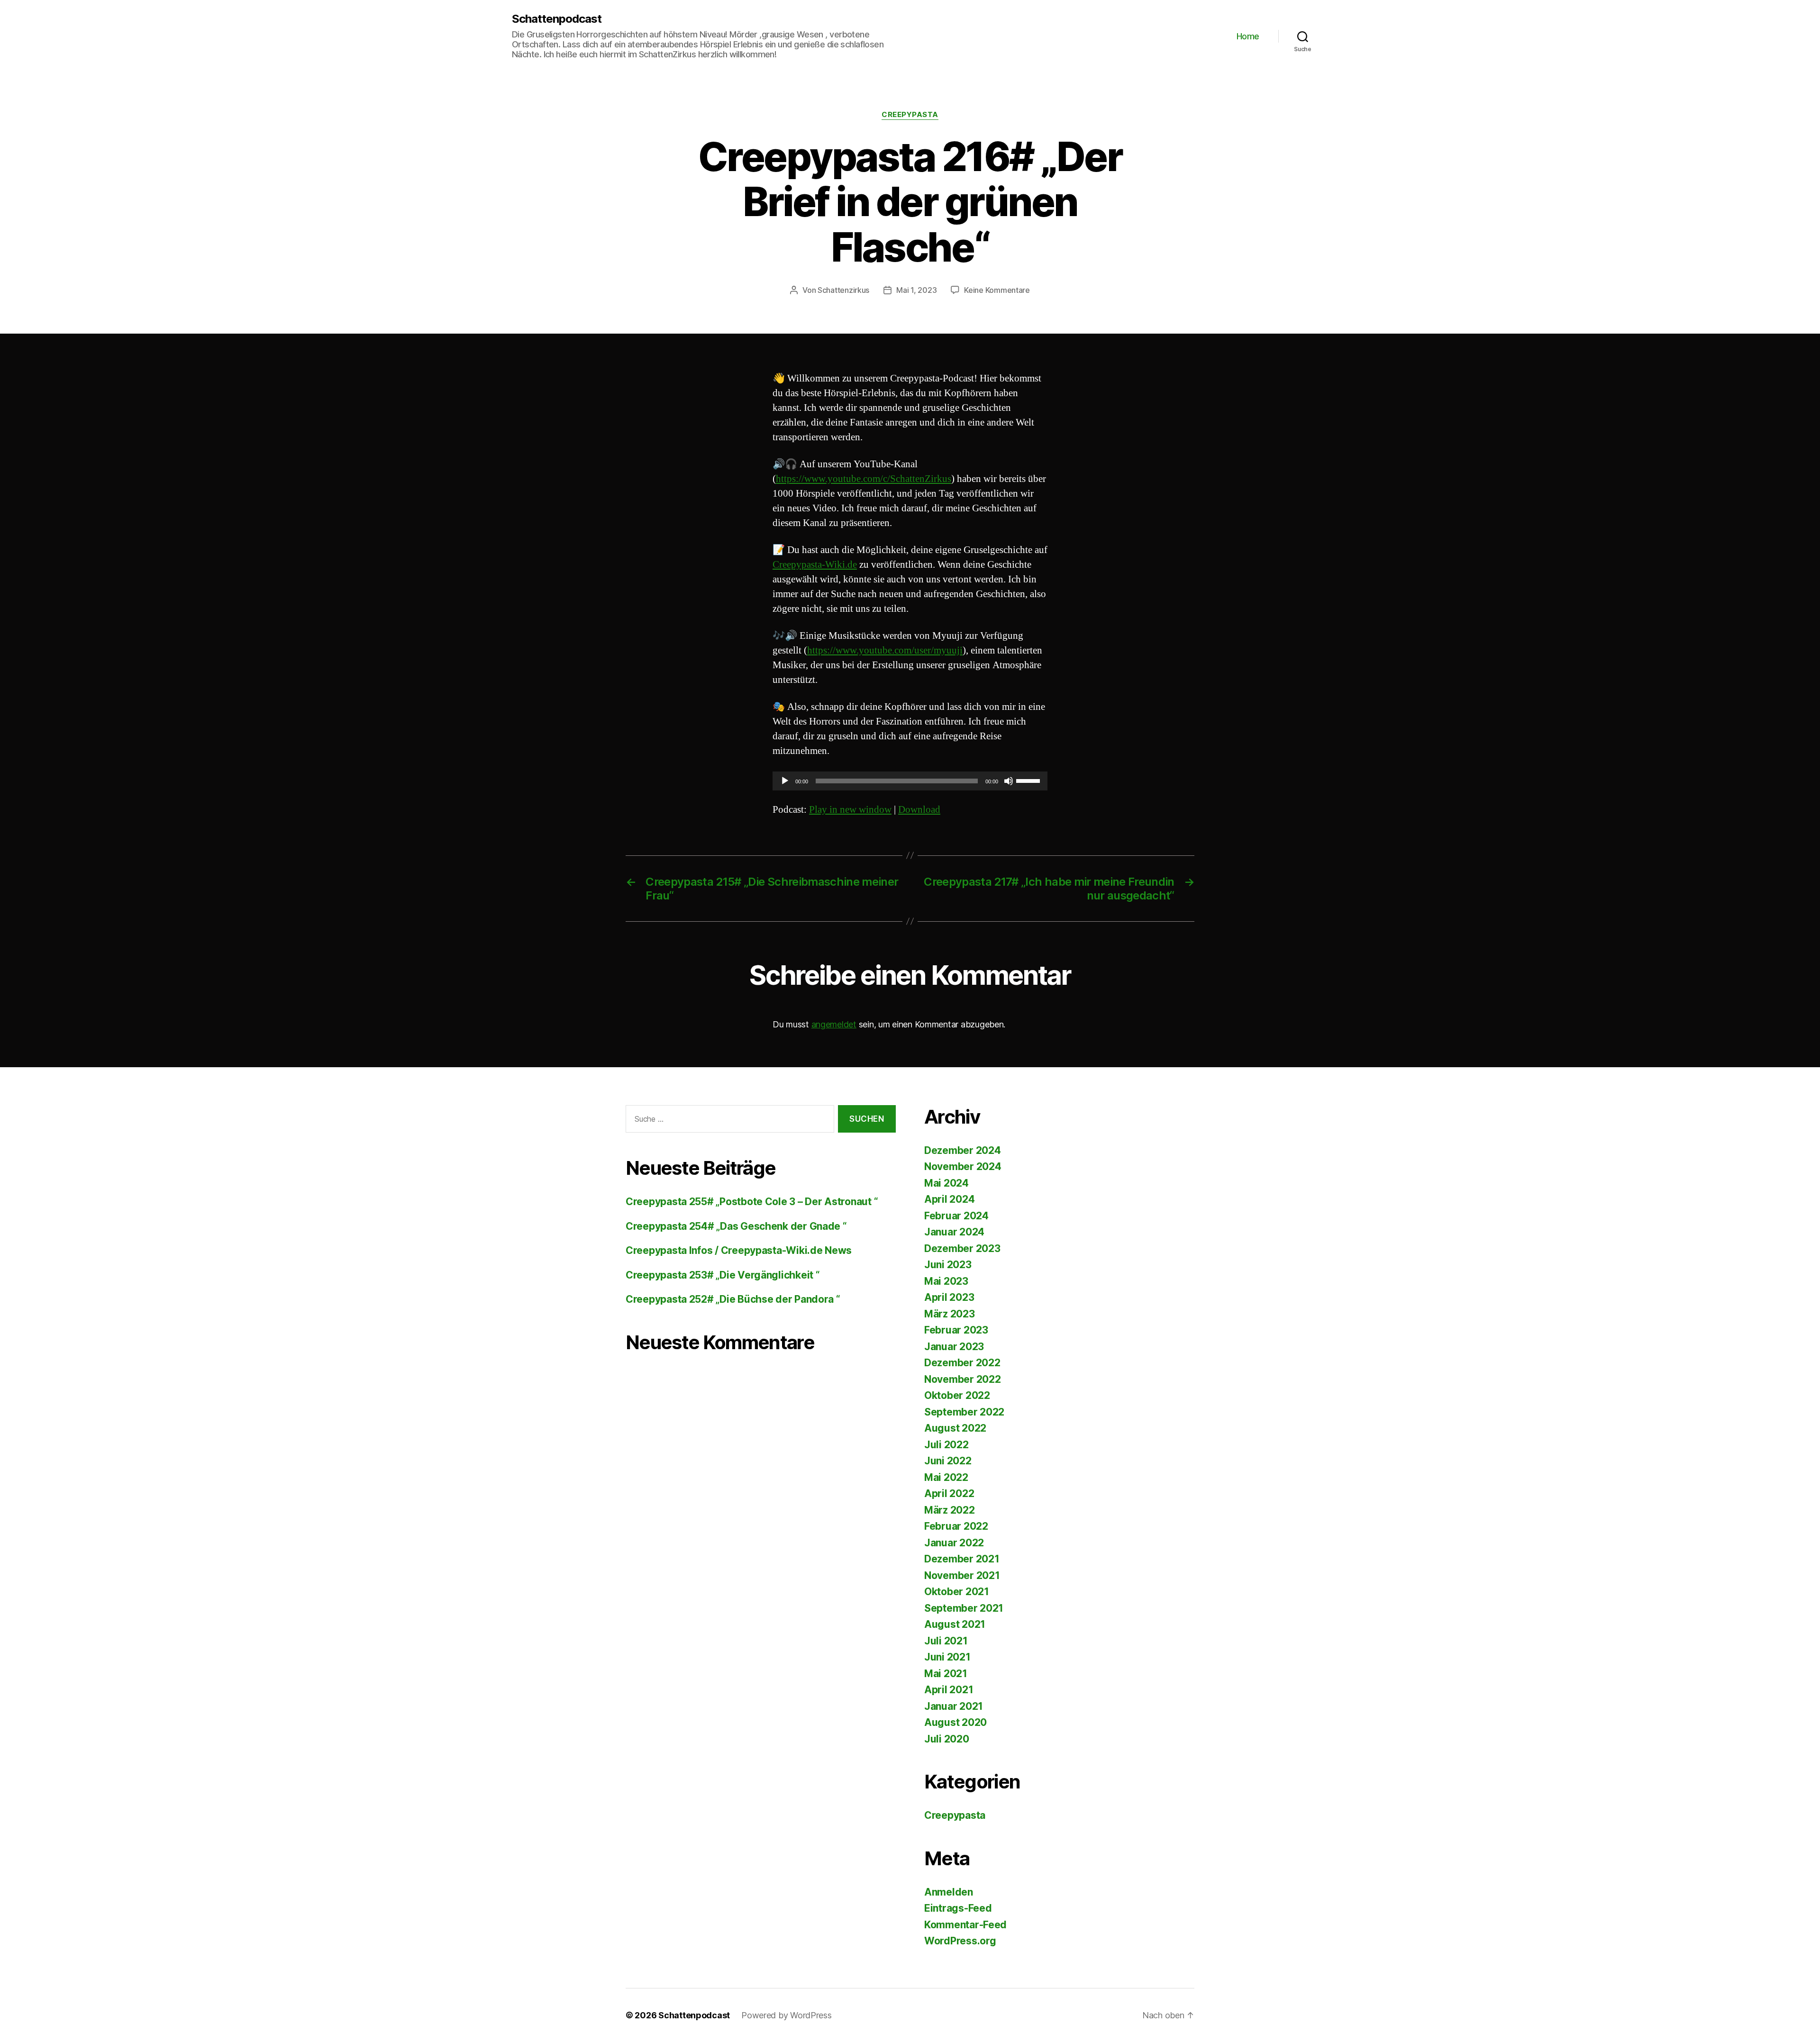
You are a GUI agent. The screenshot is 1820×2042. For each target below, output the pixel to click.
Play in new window (850, 810)
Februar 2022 (956, 1526)
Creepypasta (910, 115)
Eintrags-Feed (958, 1908)
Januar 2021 (954, 1706)
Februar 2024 (956, 1216)
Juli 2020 (947, 1739)
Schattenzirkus (843, 290)
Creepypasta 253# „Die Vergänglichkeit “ (723, 1275)
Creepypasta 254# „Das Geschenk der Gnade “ (736, 1226)
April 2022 (949, 1493)
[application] (910, 781)
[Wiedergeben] (785, 781)
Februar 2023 (956, 1330)
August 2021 (955, 1624)
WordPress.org (960, 1941)
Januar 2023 (954, 1347)
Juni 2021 (947, 1657)
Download (919, 810)
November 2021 (962, 1575)
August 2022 (955, 1428)
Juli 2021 (946, 1641)
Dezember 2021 (962, 1559)
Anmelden (949, 1892)
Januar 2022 (954, 1543)
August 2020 (955, 1722)
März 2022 (950, 1510)
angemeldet (834, 1024)
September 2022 (964, 1412)
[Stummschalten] (1009, 781)
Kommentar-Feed (965, 1925)
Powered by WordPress (787, 2015)
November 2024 (963, 1166)
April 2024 (949, 1199)
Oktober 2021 (957, 1592)
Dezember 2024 (963, 1150)
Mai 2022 (946, 1477)
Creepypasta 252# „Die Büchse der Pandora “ (733, 1299)
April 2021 (949, 1690)
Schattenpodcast (557, 19)
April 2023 (949, 1297)
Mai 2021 (946, 1674)
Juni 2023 (948, 1265)
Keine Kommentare (997, 290)
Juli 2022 (946, 1445)
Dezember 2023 (962, 1248)
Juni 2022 (948, 1461)
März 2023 (950, 1314)
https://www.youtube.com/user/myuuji (885, 650)
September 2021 (964, 1608)
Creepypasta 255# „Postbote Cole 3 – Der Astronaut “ (752, 1202)
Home (1248, 36)
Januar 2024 (954, 1232)
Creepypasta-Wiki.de (815, 565)
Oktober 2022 (957, 1395)
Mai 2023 (946, 1281)
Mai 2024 (946, 1183)
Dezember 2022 (962, 1363)
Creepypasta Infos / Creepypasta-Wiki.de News (739, 1250)
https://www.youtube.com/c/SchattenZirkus (864, 479)
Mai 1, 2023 (916, 290)
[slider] (1029, 780)
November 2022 (963, 1379)
